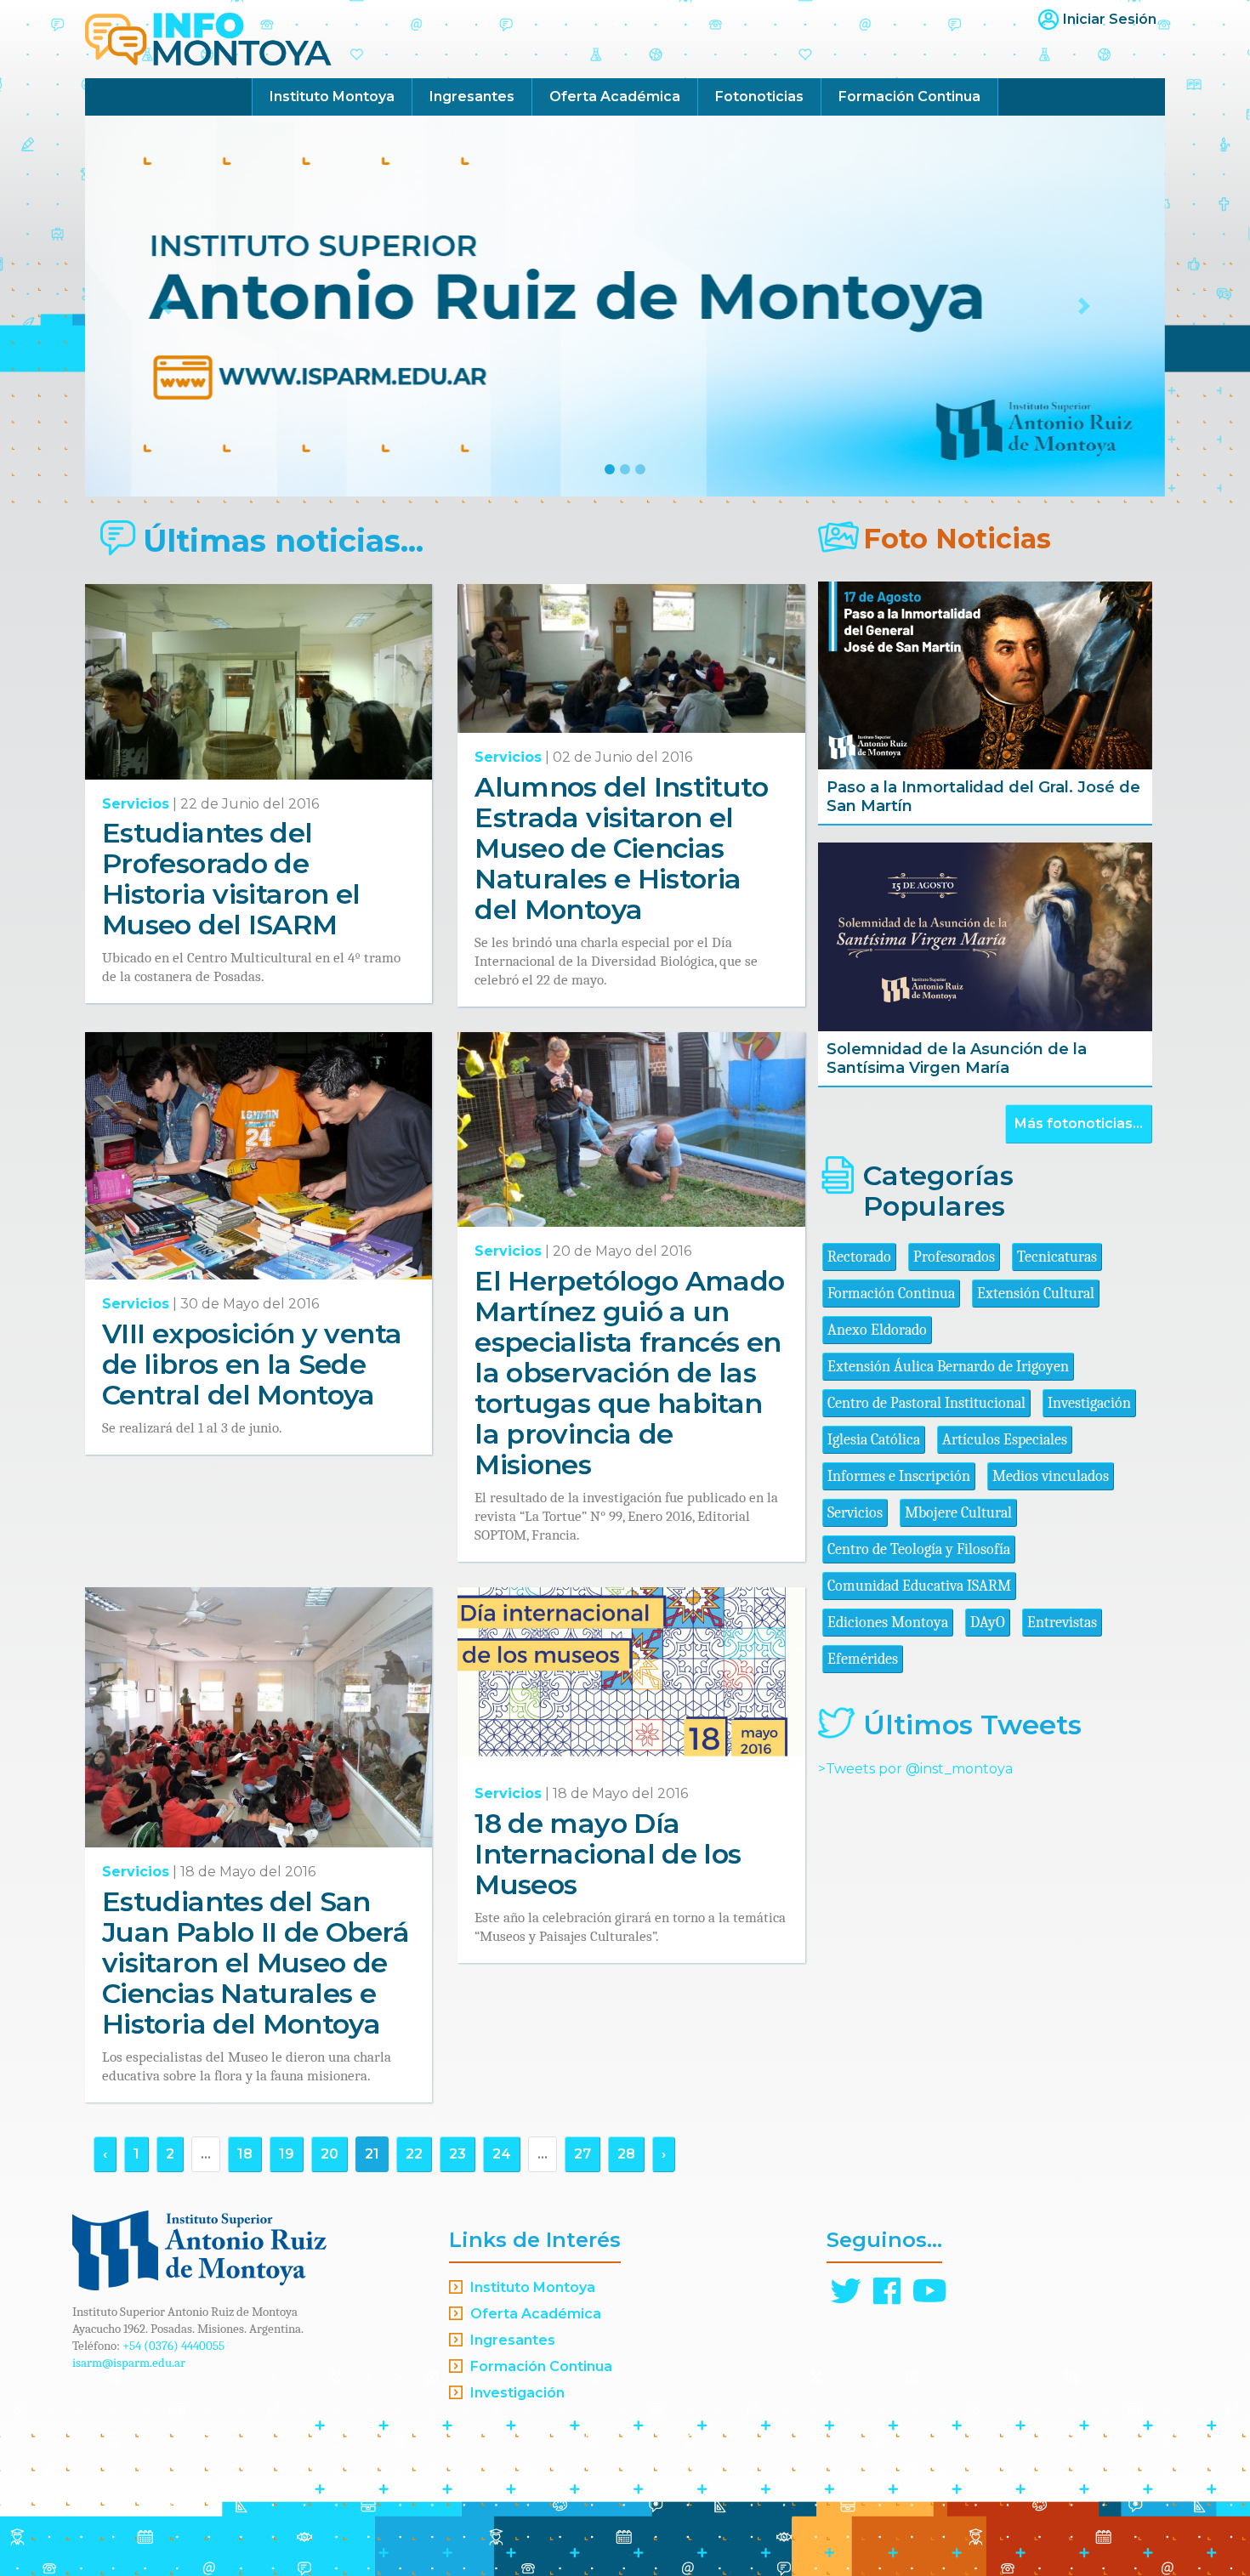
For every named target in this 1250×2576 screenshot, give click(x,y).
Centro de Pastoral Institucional (926, 1403)
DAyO (988, 1623)
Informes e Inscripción (899, 1476)
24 (502, 2154)
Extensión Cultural (1036, 1294)
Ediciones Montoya (888, 1623)
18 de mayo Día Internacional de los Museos (608, 1854)
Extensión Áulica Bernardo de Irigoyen (948, 1367)
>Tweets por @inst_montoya (915, 1769)
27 (582, 2154)
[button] (166, 306)
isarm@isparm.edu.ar (129, 2363)
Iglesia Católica (874, 1440)
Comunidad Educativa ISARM (919, 1586)
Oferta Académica (615, 96)
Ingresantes (472, 96)
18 (245, 2154)
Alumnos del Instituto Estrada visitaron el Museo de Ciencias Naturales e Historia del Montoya (621, 848)
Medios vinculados (1051, 1476)
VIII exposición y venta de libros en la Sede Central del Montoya (252, 1364)
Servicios (136, 804)
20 (330, 2154)
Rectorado (859, 1257)
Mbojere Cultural (958, 1513)
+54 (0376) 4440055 (173, 2346)
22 (414, 2154)
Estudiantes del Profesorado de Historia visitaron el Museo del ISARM (231, 879)
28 (626, 2154)
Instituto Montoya (332, 96)
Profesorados (954, 1257)
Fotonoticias (759, 96)
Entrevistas (1062, 1623)
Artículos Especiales (1005, 1440)
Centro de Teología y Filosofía (919, 1549)
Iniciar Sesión (1110, 19)
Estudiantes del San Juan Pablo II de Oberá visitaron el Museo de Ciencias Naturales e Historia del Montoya (256, 1963)
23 (457, 2154)
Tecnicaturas (1057, 1257)
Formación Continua (909, 96)
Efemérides (863, 1659)
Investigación (1089, 1403)
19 (287, 2154)
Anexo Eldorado (877, 1330)
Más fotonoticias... (1079, 1123)
